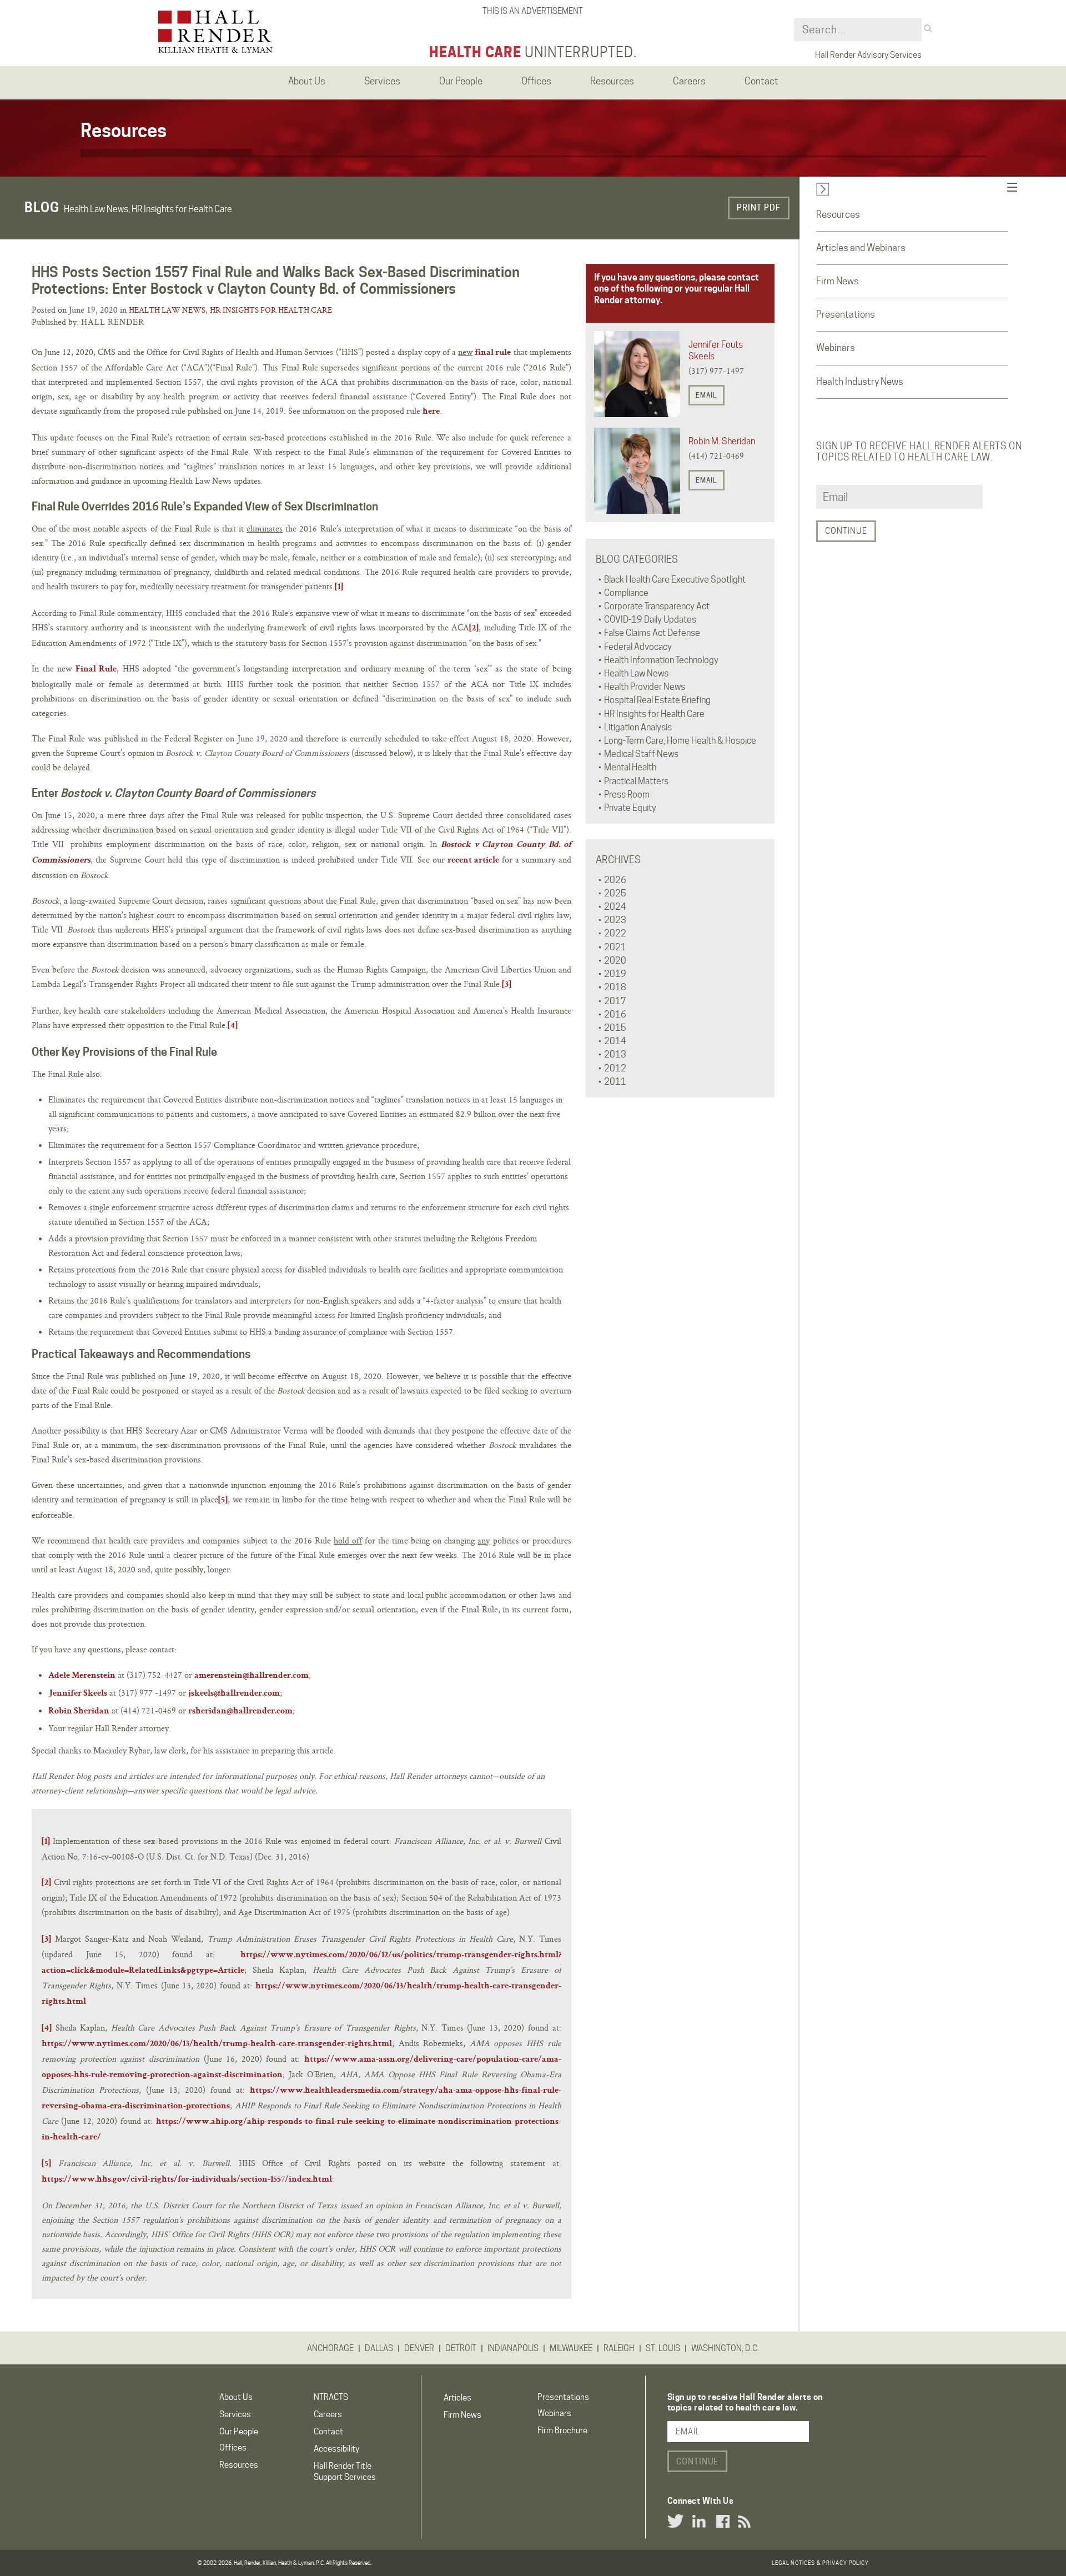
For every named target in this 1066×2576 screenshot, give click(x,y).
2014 (615, 1041)
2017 (615, 1001)
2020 (615, 961)
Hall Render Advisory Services (868, 55)
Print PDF (759, 208)
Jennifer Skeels (78, 1694)
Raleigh (619, 2348)
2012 (615, 1068)
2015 (615, 1028)
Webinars (836, 348)
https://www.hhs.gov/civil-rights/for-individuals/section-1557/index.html (187, 2180)
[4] (233, 1026)
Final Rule (96, 670)
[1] (339, 588)
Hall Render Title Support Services (345, 2471)
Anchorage (330, 2348)
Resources (838, 214)
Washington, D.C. (725, 2348)
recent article (473, 861)
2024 (615, 907)
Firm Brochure (562, 2430)
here (431, 412)
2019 (615, 974)
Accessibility (336, 2449)
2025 (615, 893)
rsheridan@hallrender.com (240, 1712)
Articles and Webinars (861, 248)
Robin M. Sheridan (722, 441)
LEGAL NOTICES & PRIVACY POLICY (820, 2563)
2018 (615, 987)
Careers (328, 2414)
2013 (615, 1054)
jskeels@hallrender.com (234, 1694)
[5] (223, 1501)
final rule (493, 353)
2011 (615, 1082)
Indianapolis (513, 2348)
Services (235, 2414)
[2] (474, 629)
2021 (615, 947)
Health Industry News (860, 382)
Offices (233, 2448)
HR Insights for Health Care (271, 310)
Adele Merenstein (82, 1676)
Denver (419, 2348)
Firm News (838, 281)
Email (706, 395)
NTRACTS (331, 2397)
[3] (507, 985)
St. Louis (663, 2348)
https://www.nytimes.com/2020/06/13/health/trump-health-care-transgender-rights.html (217, 2044)
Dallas (379, 2348)
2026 (615, 880)
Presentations (846, 314)
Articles (457, 2398)
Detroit (461, 2348)
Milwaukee (571, 2348)
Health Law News (167, 310)
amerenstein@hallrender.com (252, 1676)
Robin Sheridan (79, 1712)
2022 (615, 933)
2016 (615, 1014)
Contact (328, 2432)
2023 (615, 920)
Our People (239, 2432)
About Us (236, 2397)
